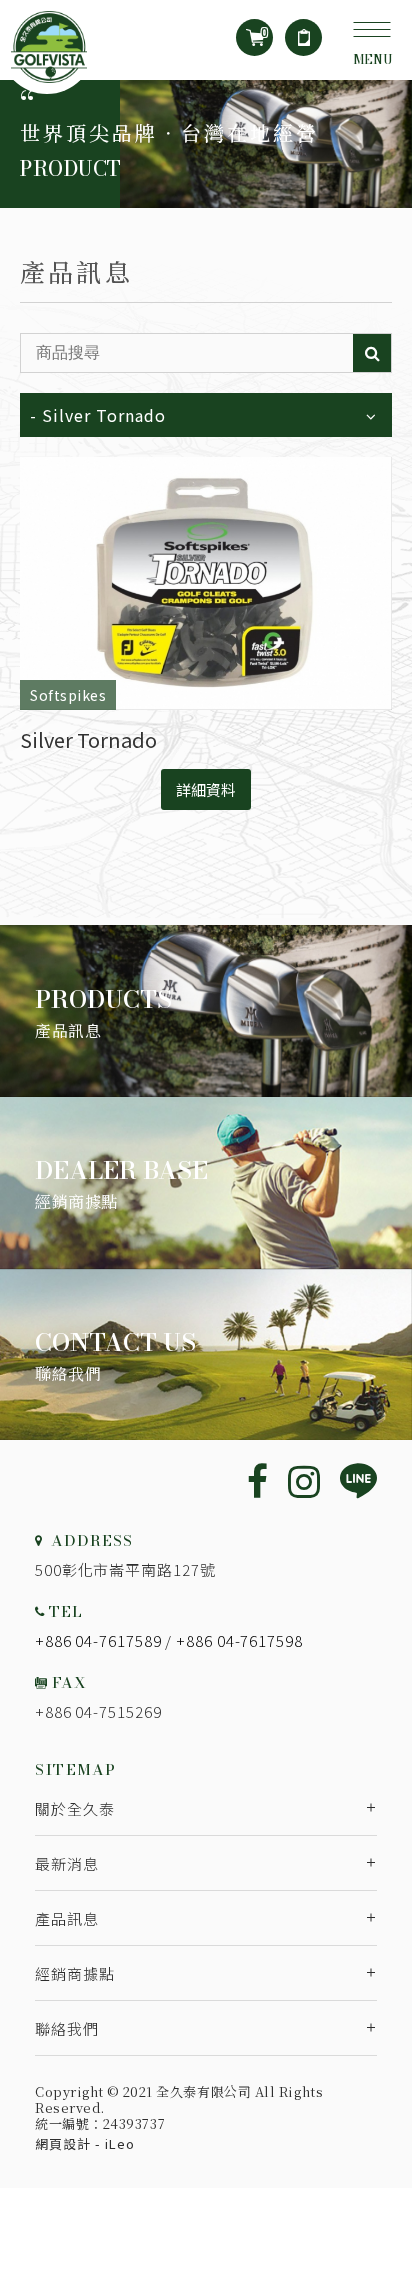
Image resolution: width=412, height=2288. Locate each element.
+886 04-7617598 (239, 1640)
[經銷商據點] (206, 1183)
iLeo (120, 2143)
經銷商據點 (75, 1973)
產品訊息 (67, 1918)
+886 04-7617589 (98, 1640)
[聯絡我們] (206, 1355)
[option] (206, 144)
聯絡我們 (67, 2028)
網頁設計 (63, 2143)
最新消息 (67, 1863)
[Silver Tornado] (206, 584)
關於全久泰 (75, 1808)
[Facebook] (257, 1480)
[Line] (358, 1483)
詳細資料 (206, 789)
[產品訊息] (206, 1011)
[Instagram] (304, 1480)
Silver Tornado (88, 739)
